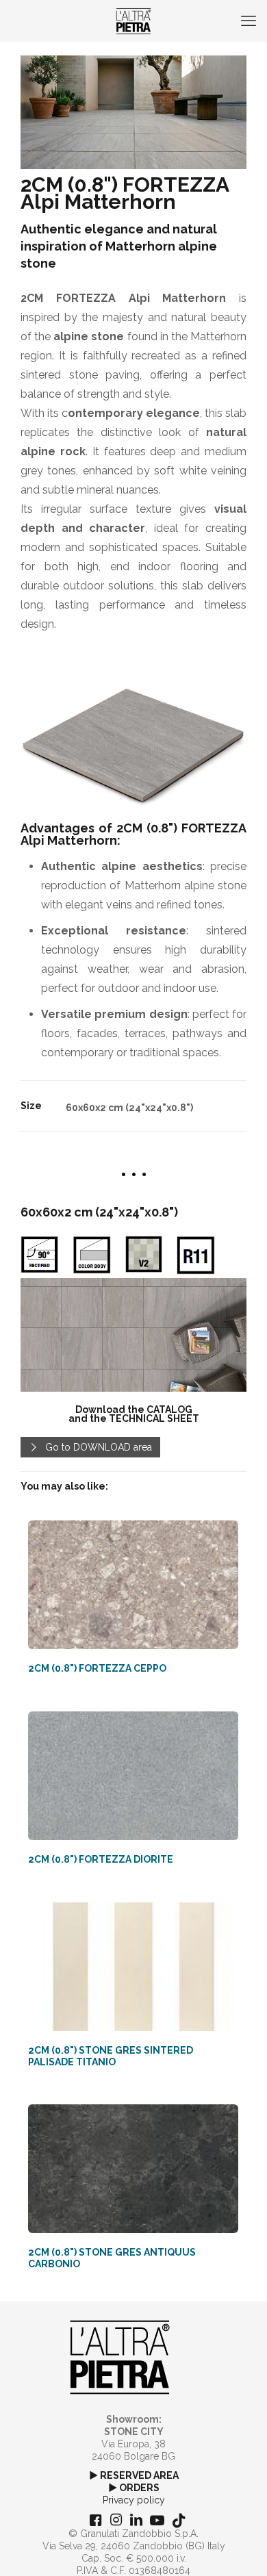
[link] (133, 1335)
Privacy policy (134, 2500)
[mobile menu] (249, 21)
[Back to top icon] (239, 2548)
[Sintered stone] (133, 21)
